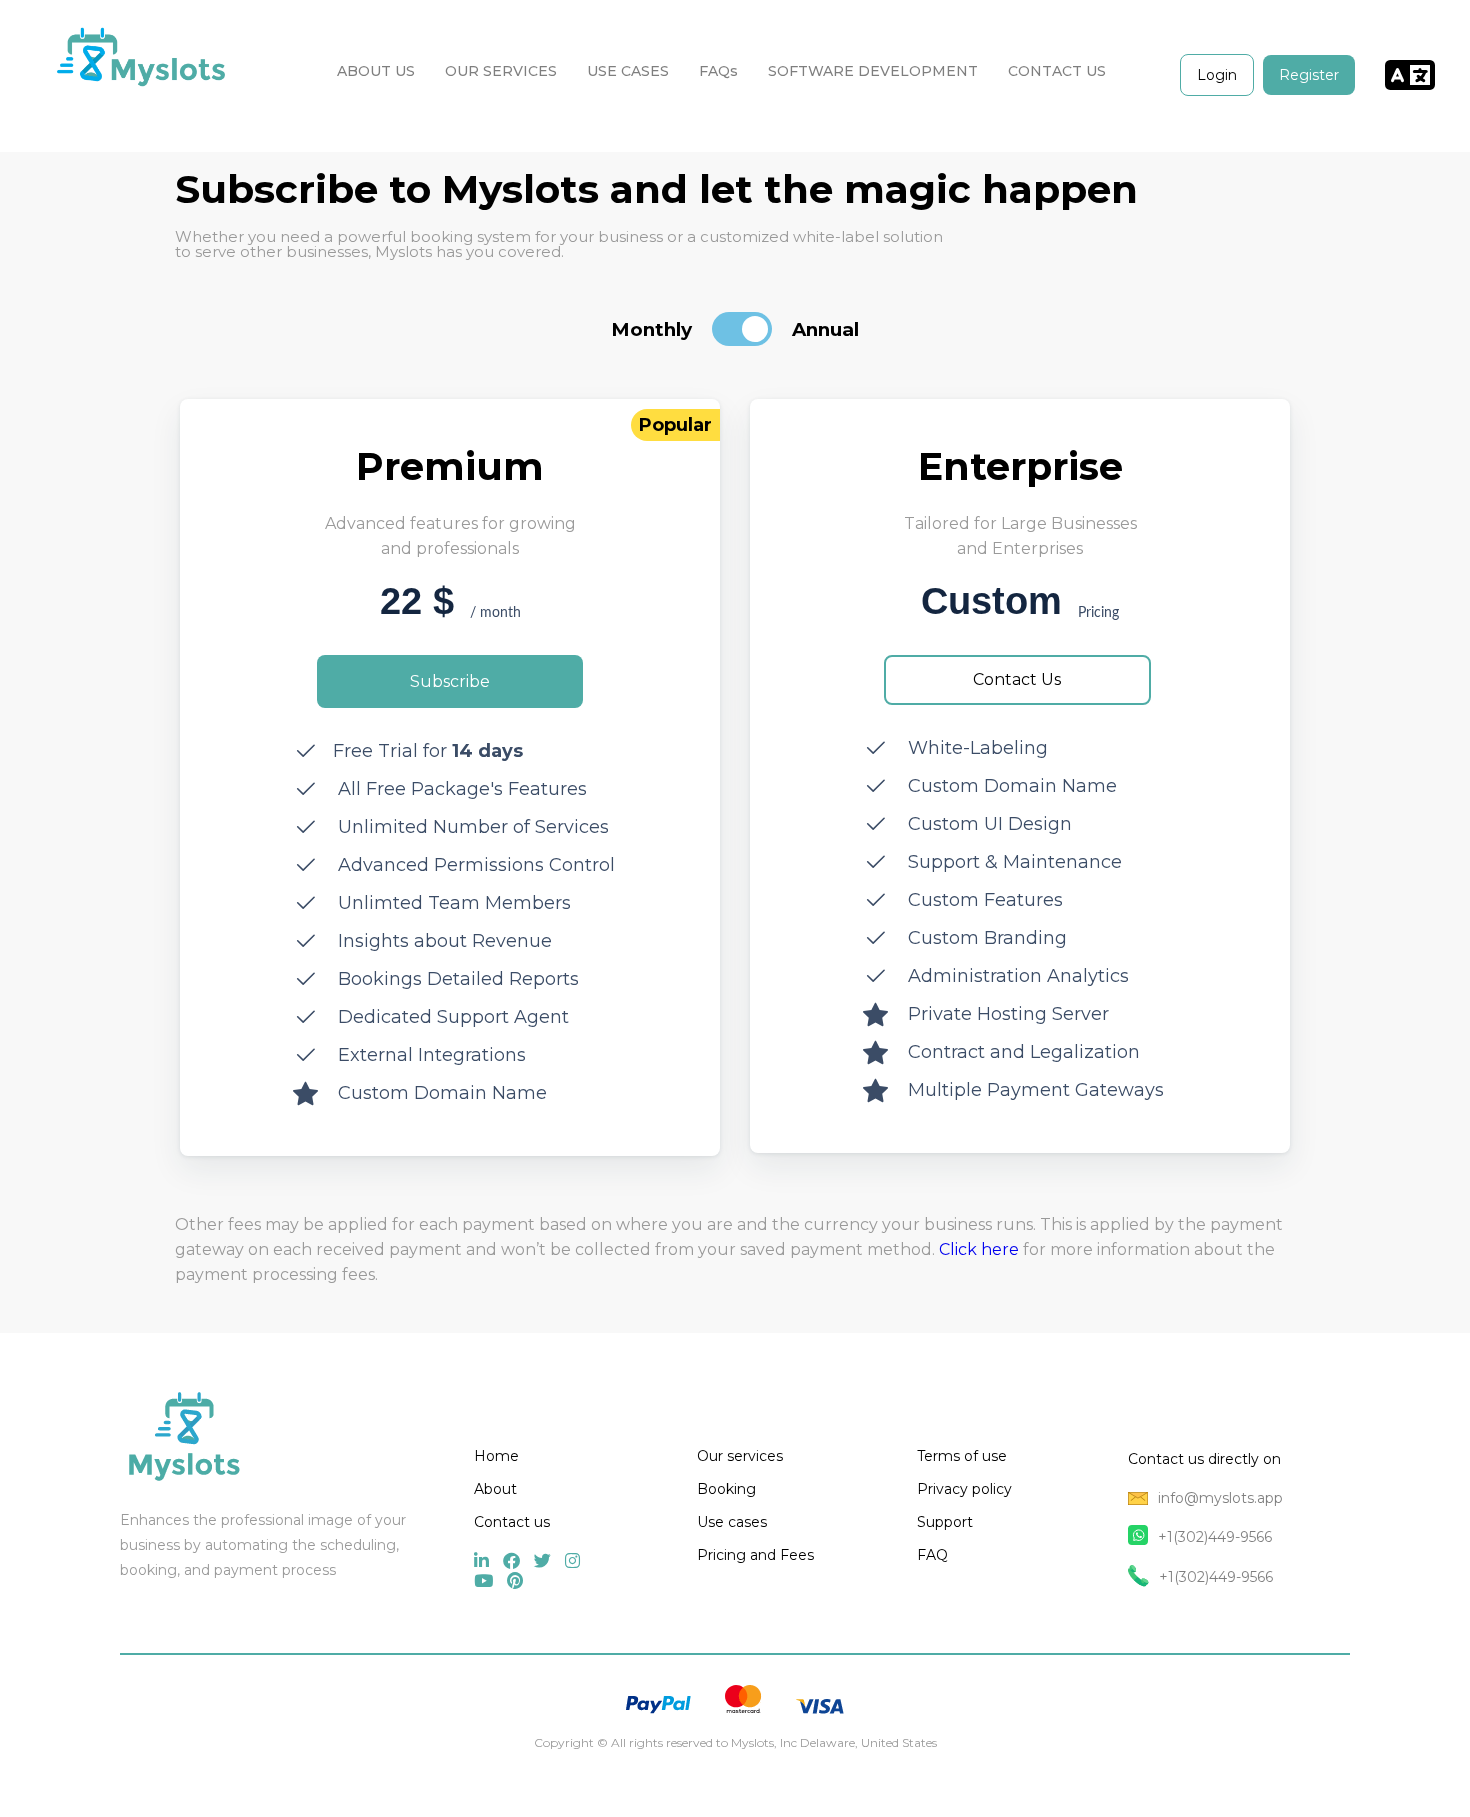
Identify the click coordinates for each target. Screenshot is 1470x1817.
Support (945, 1522)
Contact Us (1017, 679)
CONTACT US (1057, 71)
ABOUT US (376, 71)
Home (496, 1456)
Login (1217, 75)
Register (1309, 75)
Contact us (512, 1522)
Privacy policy (964, 1489)
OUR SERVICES (501, 71)
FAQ (932, 1555)
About (495, 1489)
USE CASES (628, 71)
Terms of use (962, 1456)
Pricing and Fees (755, 1555)
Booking (726, 1489)
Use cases (732, 1522)
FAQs (718, 71)
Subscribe (450, 681)
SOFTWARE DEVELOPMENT (873, 71)
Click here (979, 1249)
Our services (740, 1456)
